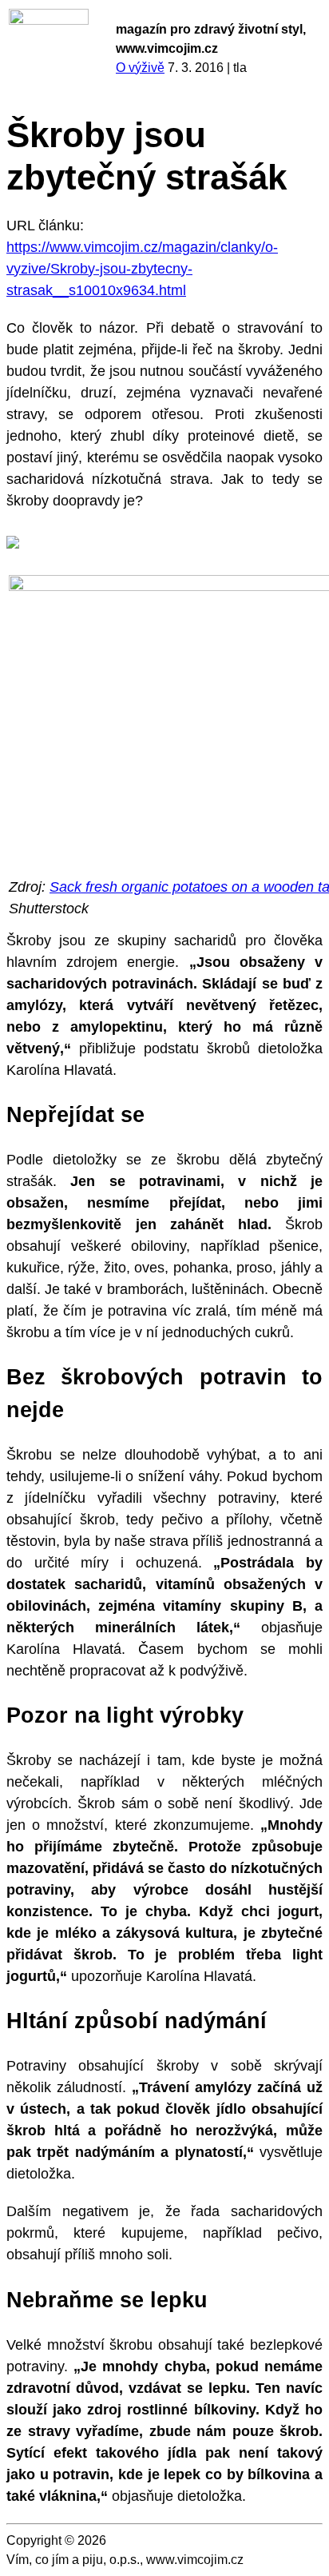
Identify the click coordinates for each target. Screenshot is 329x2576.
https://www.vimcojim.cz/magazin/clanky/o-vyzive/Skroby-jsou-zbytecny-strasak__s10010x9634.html (142, 269)
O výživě (140, 68)
